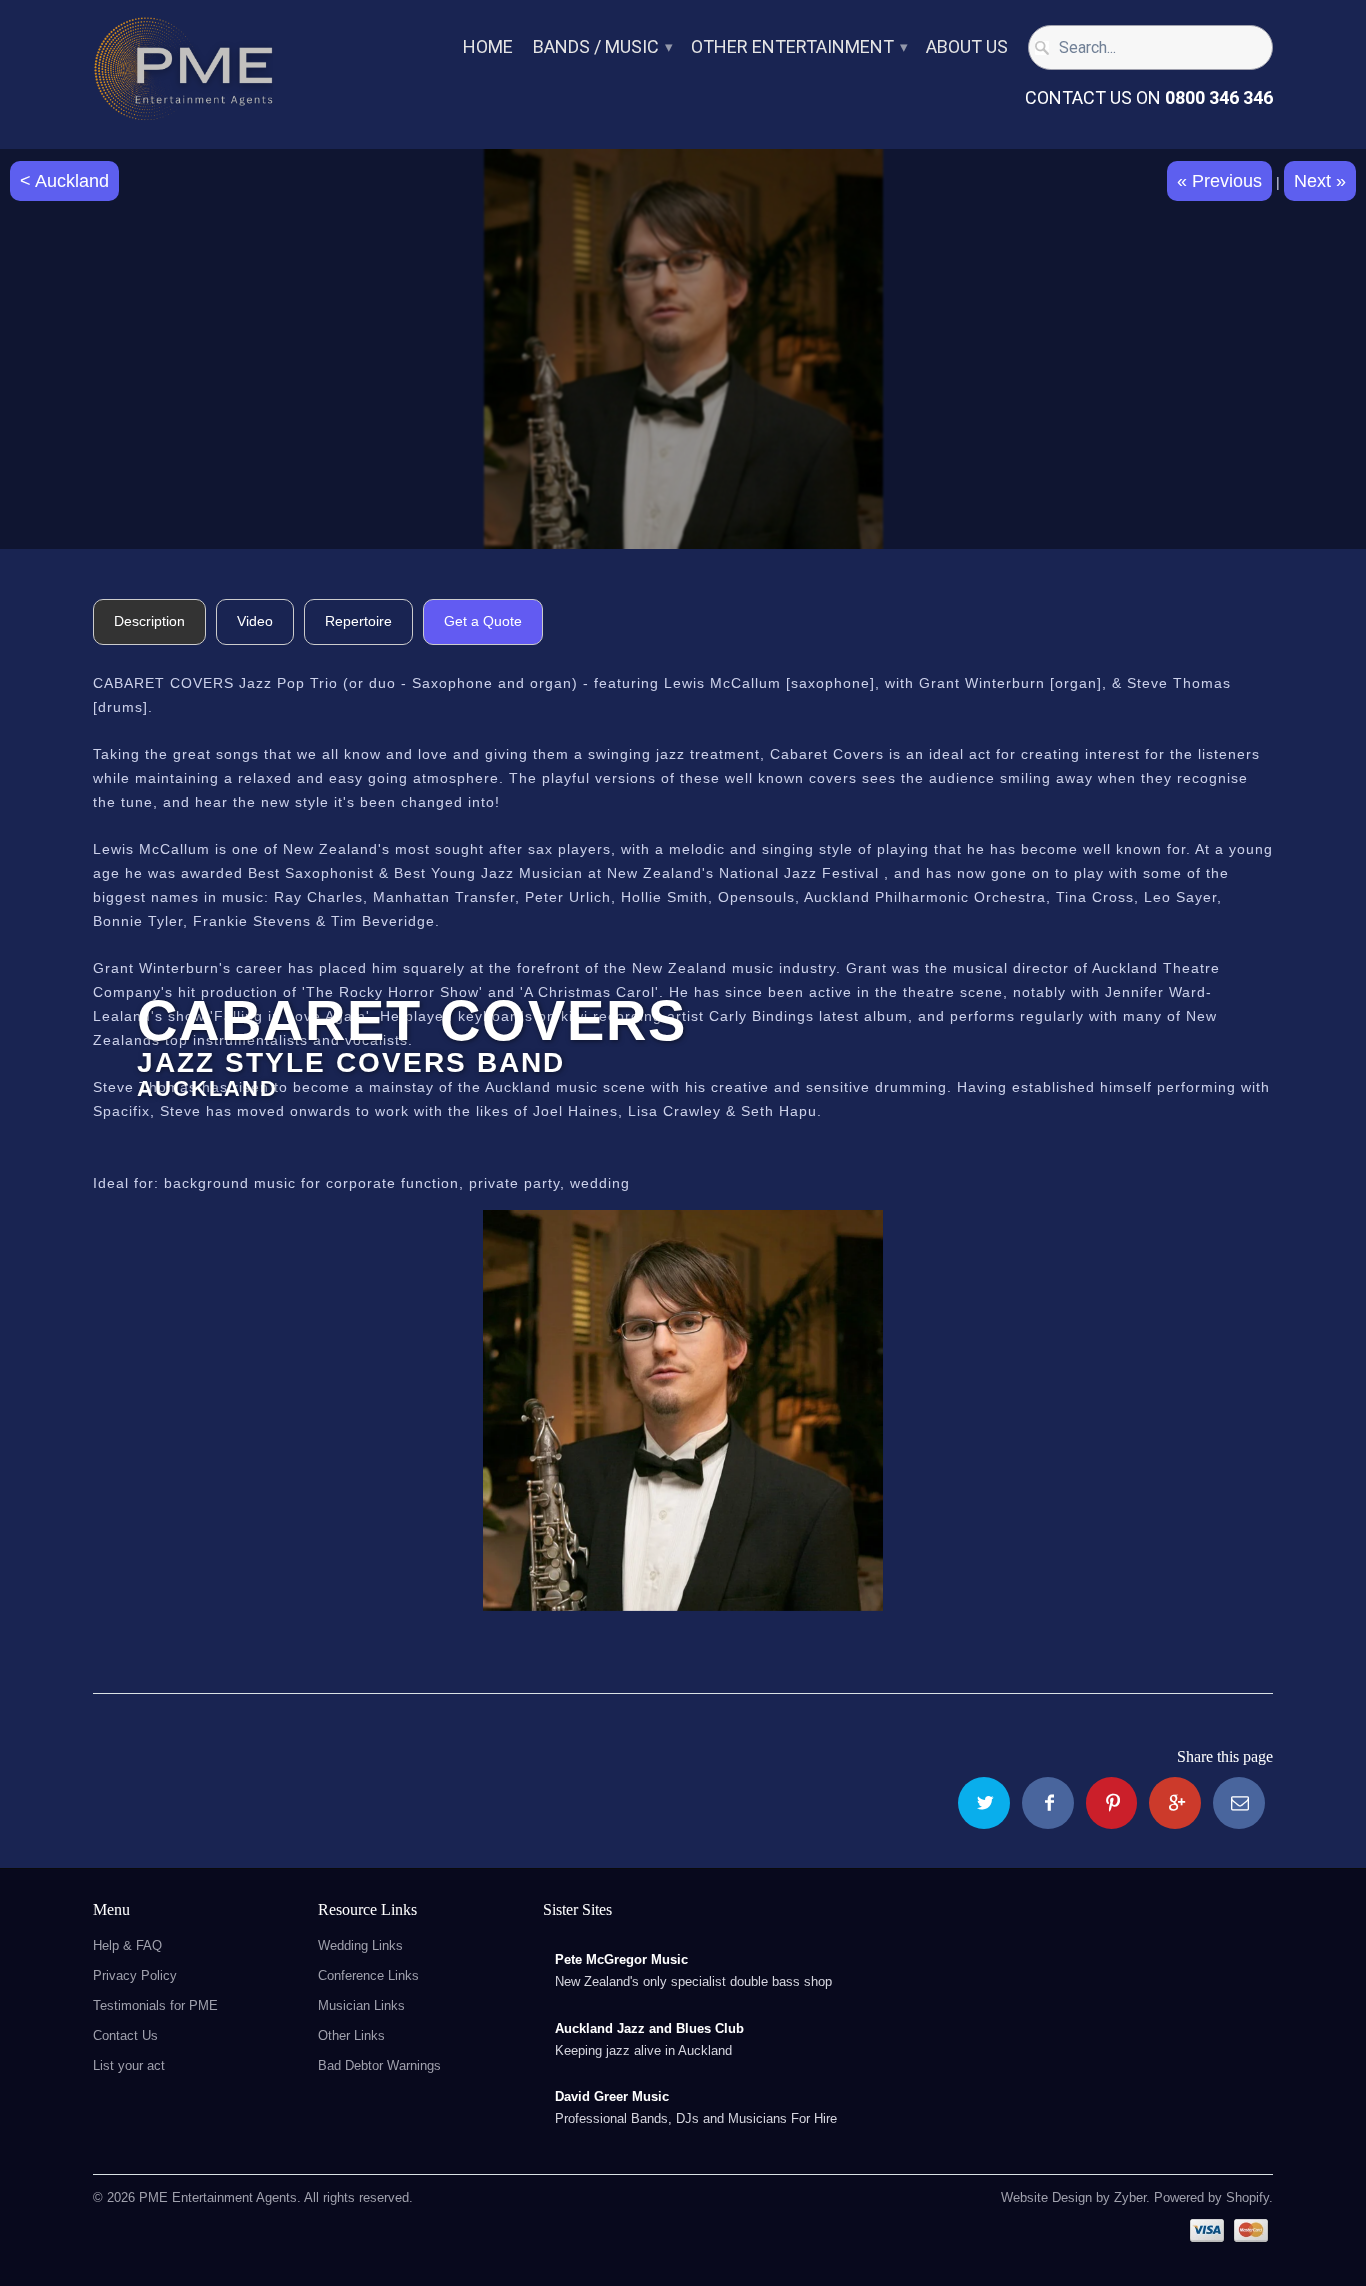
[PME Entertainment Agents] (183, 74)
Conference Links (368, 1975)
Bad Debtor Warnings (379, 2065)
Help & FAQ (127, 1945)
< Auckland (64, 181)
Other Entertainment (798, 47)
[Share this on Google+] (1175, 1803)
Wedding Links (360, 1945)
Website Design (1046, 2197)
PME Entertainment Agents (218, 2197)
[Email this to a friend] (1239, 1803)
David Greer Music (612, 2096)
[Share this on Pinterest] (1112, 1803)
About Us (967, 47)
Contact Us (125, 2035)
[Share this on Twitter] (984, 1803)
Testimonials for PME (155, 2005)
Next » (1320, 181)
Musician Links (361, 2005)
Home (488, 47)
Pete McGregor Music (621, 1959)
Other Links (351, 2035)
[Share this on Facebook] (1048, 1803)
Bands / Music (602, 47)
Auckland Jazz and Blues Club (649, 2028)
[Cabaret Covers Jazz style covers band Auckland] (683, 1410)
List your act (129, 2065)
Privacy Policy (135, 1975)
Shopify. (1247, 2197)
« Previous (1219, 181)
